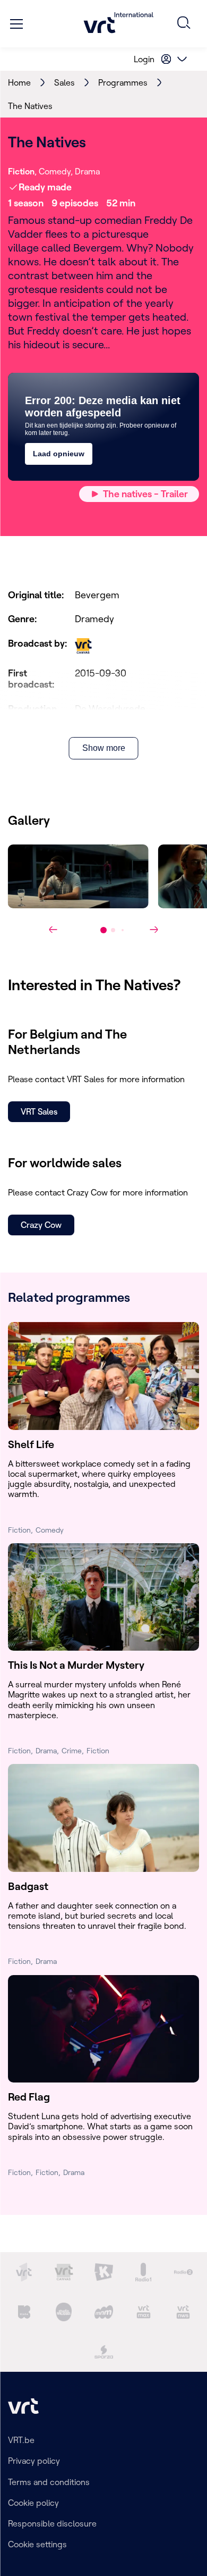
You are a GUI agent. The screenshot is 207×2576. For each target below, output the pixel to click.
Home (19, 82)
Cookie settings (37, 2544)
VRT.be (21, 2440)
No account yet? (50, 59)
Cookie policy (33, 2503)
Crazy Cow (41, 1225)
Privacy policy (34, 2461)
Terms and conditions (49, 2482)
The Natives (30, 106)
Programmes (123, 82)
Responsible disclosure (52, 2523)
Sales (64, 82)
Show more (104, 748)
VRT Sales (39, 1111)
